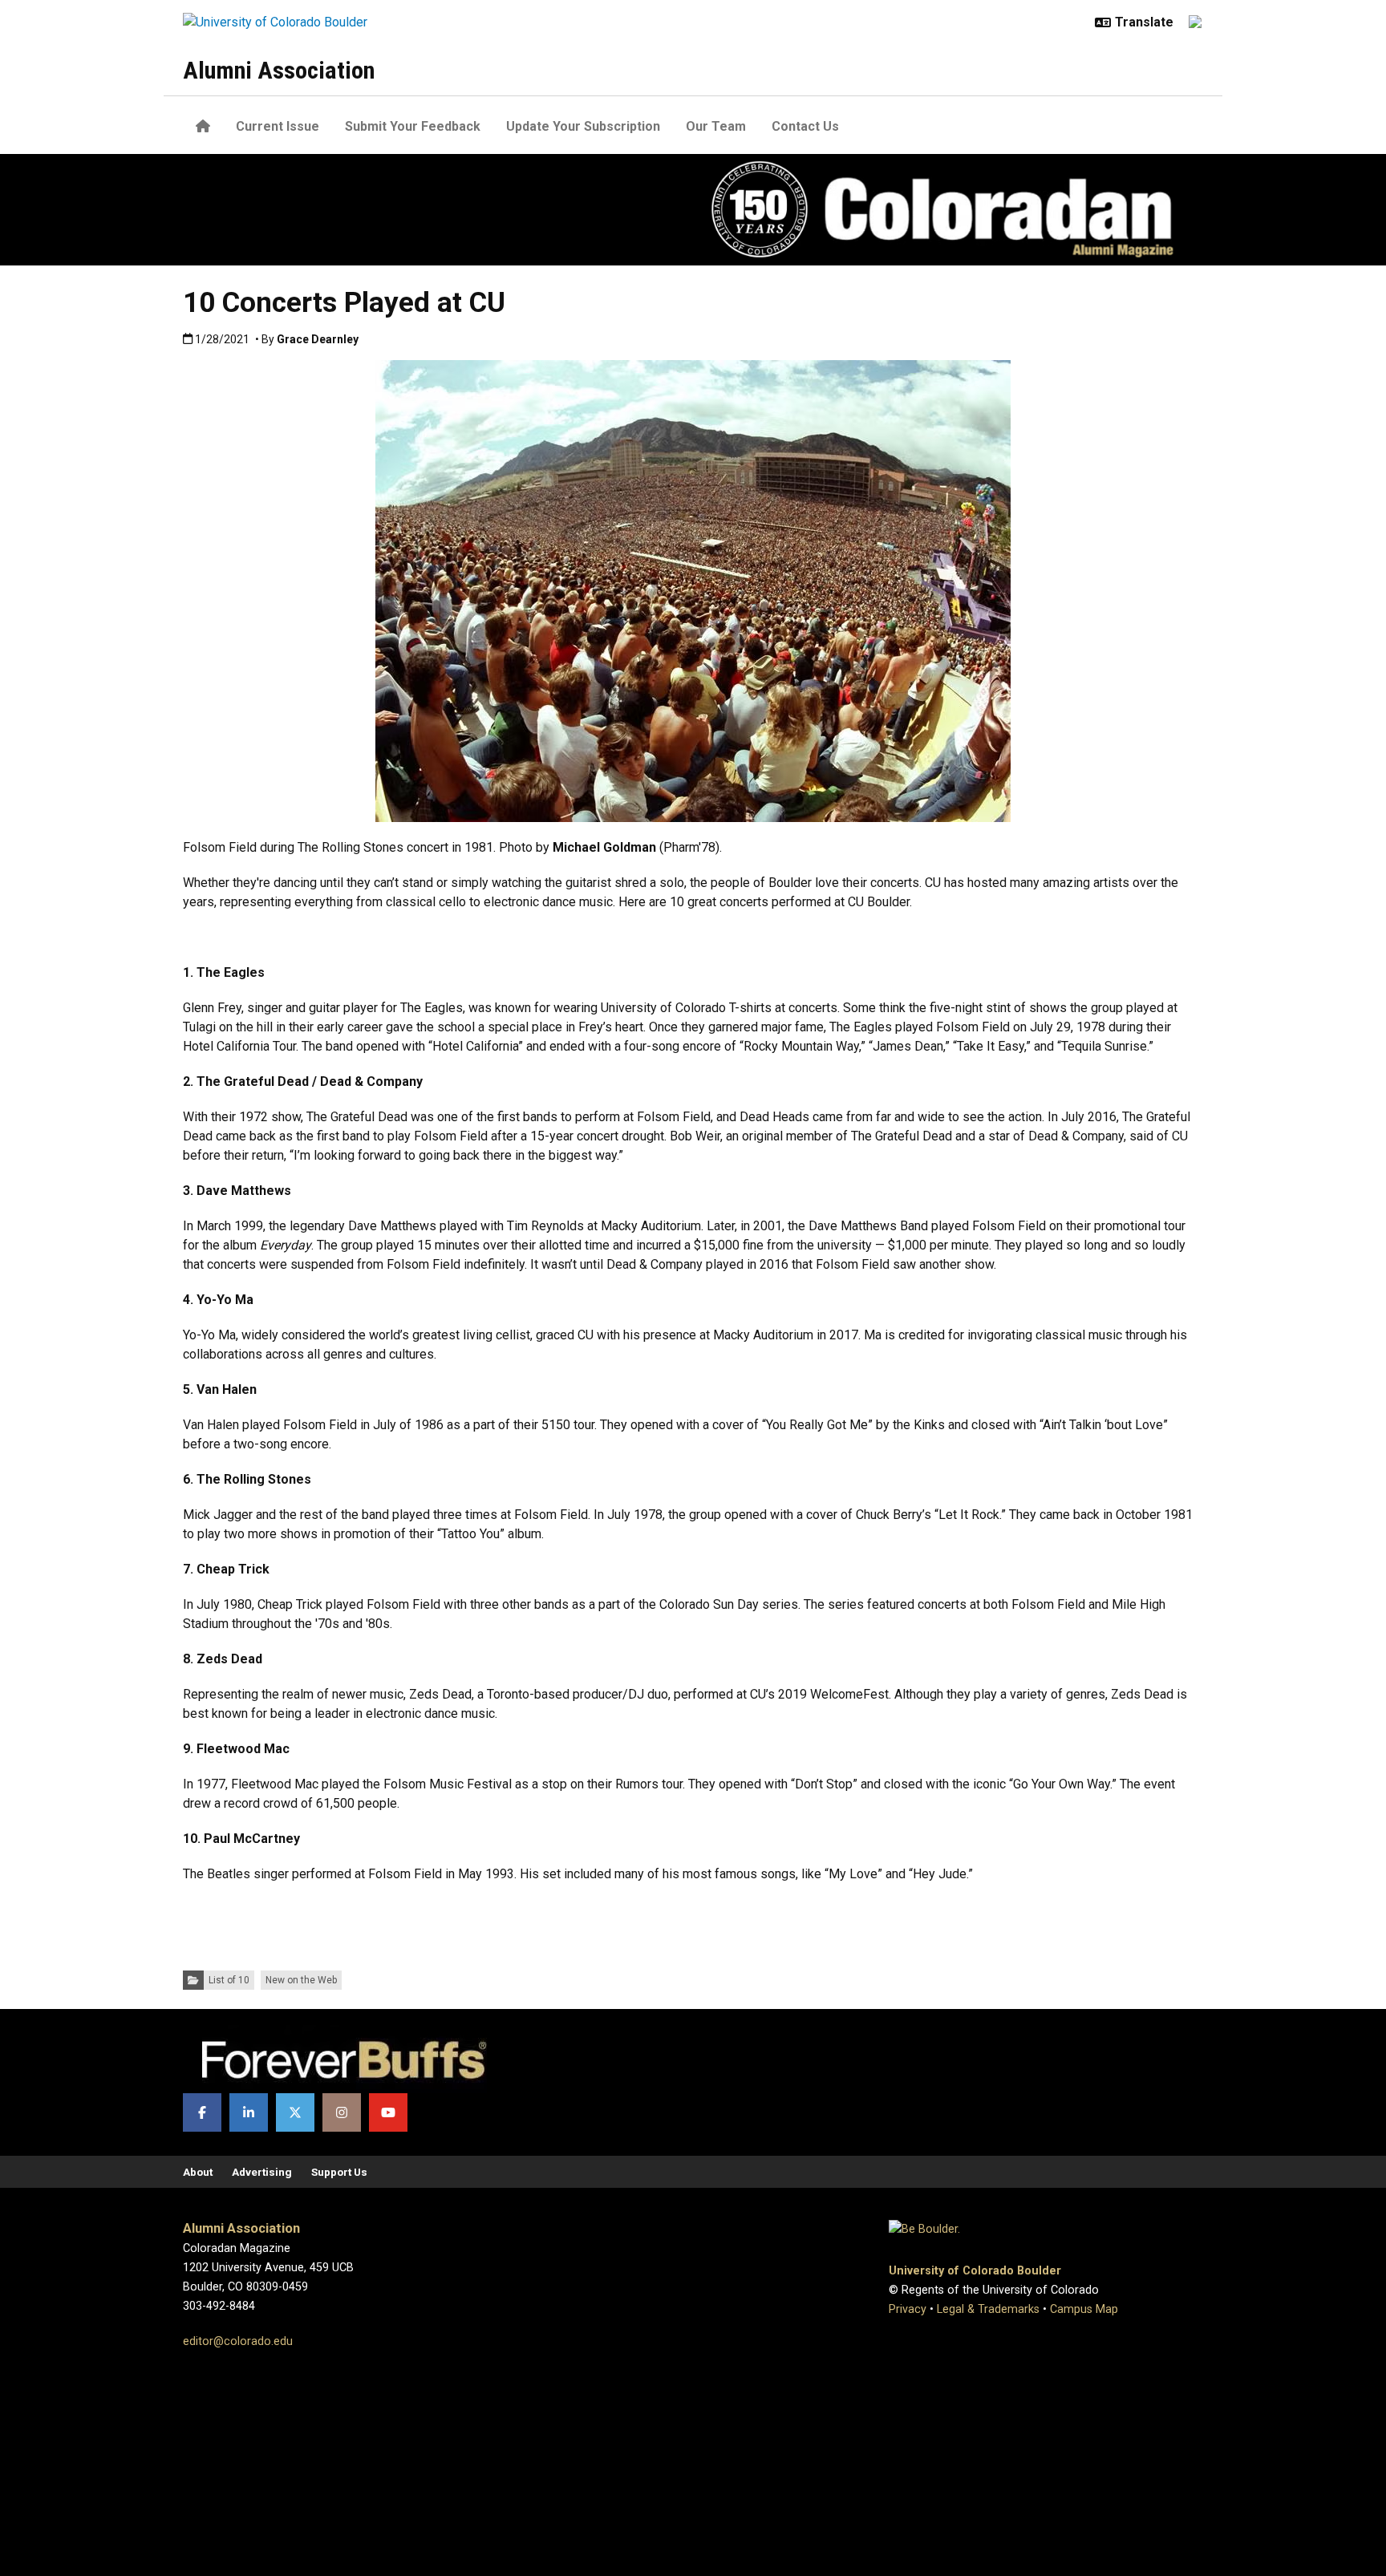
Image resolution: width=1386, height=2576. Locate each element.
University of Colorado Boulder (975, 2271)
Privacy (908, 2309)
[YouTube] (388, 2112)
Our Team (716, 126)
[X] (295, 2112)
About (198, 2172)
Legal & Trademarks (988, 2309)
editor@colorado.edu (238, 2341)
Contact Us (805, 126)
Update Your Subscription (583, 126)
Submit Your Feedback (413, 126)
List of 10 (229, 1980)
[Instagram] (342, 2112)
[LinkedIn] (249, 2112)
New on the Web (301, 1980)
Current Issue (278, 126)
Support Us (339, 2172)
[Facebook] (202, 2112)
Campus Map (1084, 2309)
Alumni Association (279, 70)
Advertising (262, 2172)
